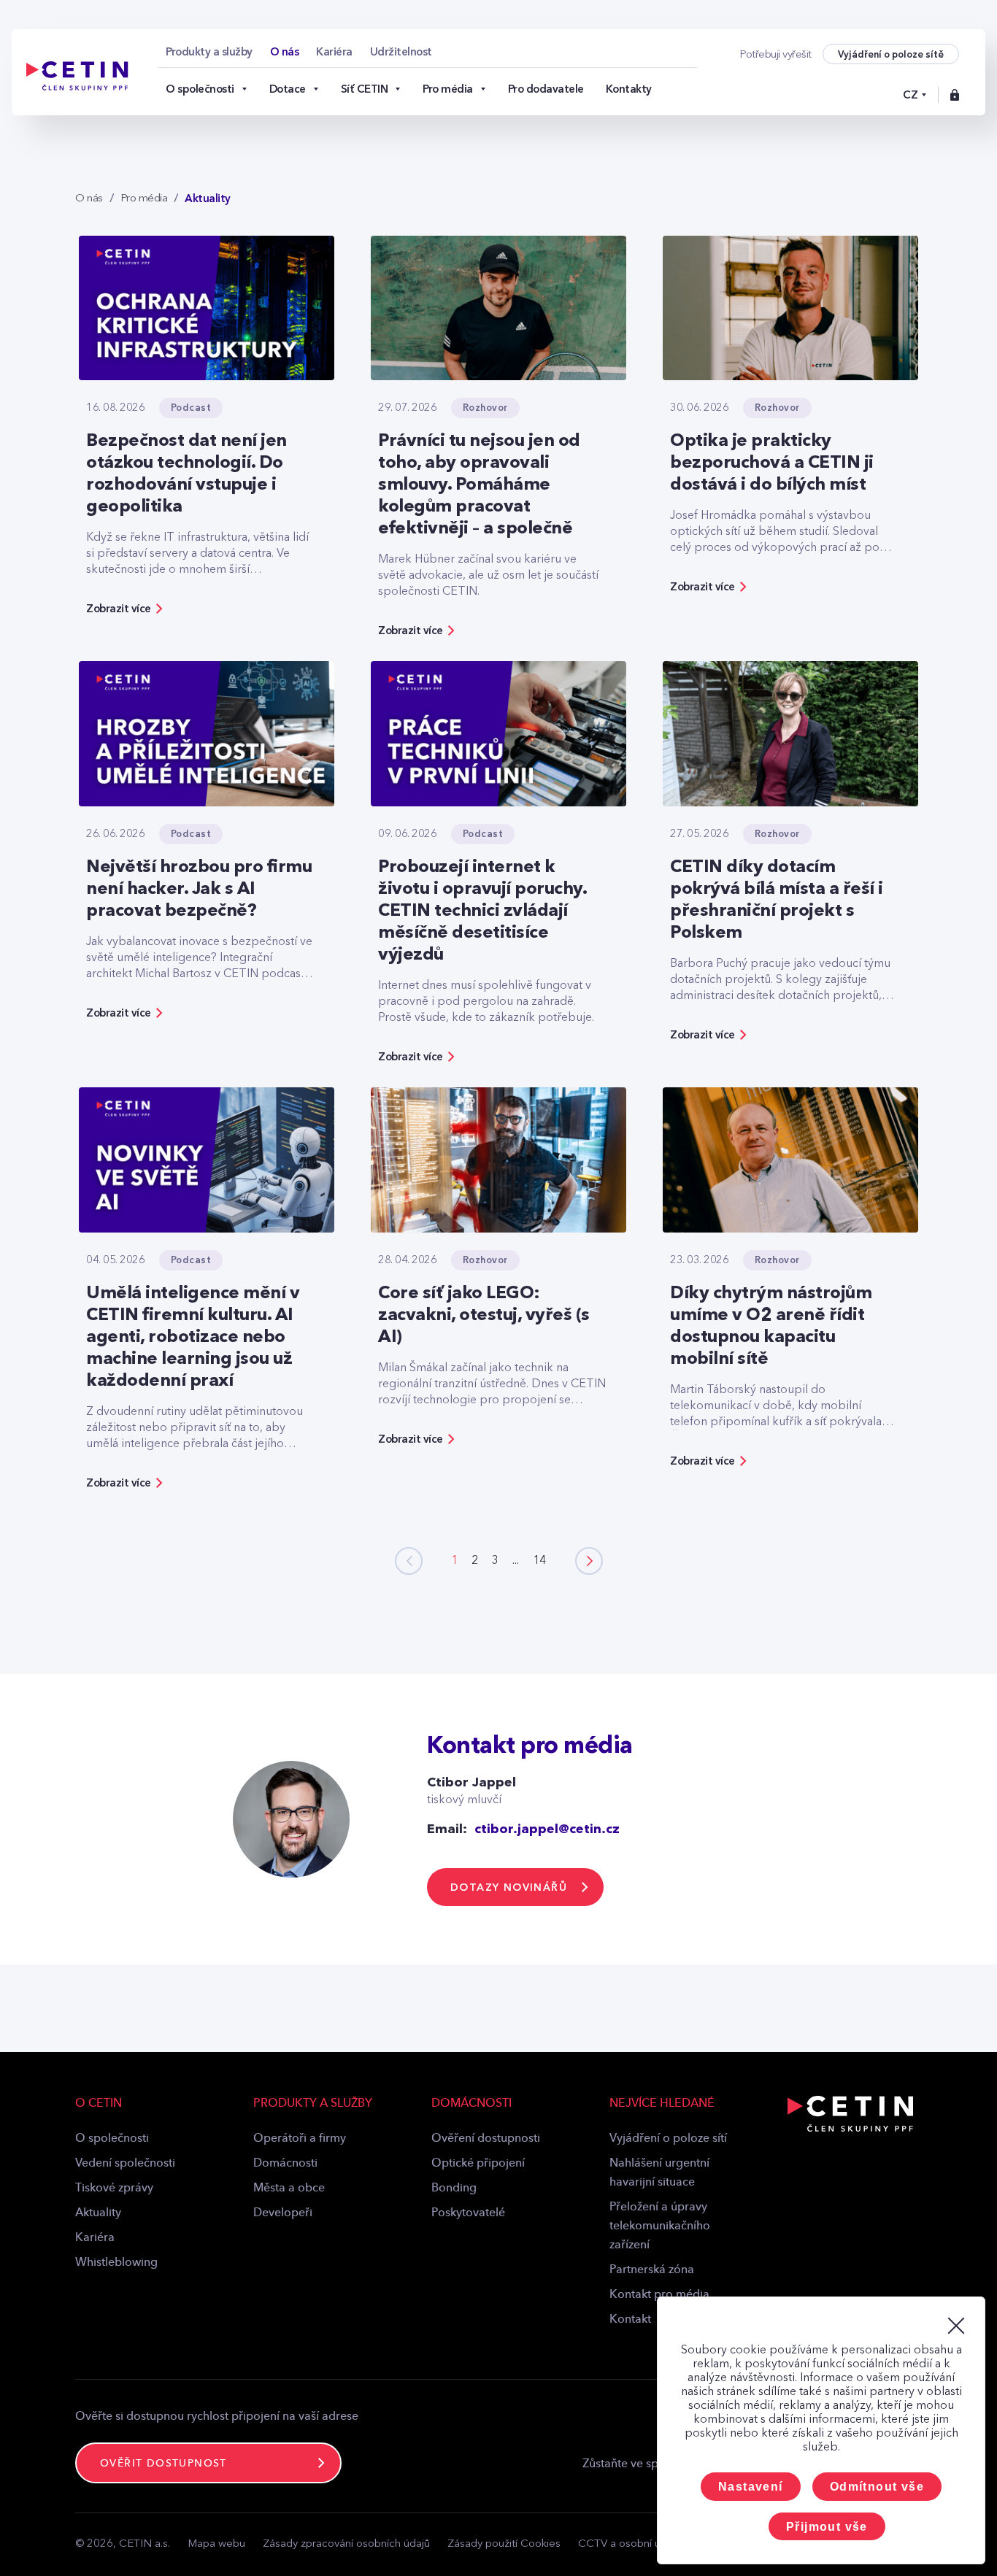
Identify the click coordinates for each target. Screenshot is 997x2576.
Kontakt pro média (659, 2295)
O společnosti (112, 2139)
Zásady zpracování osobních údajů (346, 2544)
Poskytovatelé (468, 2213)
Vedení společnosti (125, 2164)
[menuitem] (209, 52)
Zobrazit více (119, 609)
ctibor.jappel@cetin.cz (547, 1829)
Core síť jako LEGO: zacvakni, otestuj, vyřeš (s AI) (484, 1316)
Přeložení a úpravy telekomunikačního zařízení (660, 2226)
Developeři (283, 2213)
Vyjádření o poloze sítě (891, 54)
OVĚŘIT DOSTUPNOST (163, 2464)
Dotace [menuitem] (288, 89)
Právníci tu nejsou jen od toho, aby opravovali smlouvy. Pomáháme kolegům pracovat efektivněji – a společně (479, 485)
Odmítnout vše (877, 2487)
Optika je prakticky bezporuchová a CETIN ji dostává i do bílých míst (772, 463)
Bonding (454, 2189)
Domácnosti (285, 2164)
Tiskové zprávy (114, 2189)
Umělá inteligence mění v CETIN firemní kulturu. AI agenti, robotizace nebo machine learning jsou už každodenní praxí (193, 1338)
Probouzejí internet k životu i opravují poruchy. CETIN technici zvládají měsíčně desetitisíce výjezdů (482, 911)
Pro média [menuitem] (448, 89)
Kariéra (95, 2238)
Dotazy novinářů (509, 1887)
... (516, 1561)
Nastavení (751, 2487)
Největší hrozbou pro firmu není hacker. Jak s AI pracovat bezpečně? (199, 890)
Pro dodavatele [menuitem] (546, 89)
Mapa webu (216, 2544)
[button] (589, 1561)
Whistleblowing (116, 2263)
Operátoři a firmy (300, 2139)
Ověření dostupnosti (486, 2139)
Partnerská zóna (652, 2270)
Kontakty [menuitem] (629, 89)
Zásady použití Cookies (504, 2544)
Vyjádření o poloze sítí (668, 2139)
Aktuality (98, 2213)
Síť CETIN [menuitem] (365, 89)
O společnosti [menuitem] (200, 89)
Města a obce (289, 2189)
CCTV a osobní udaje (630, 2544)
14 (539, 1561)
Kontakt (630, 2320)
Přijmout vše (827, 2527)
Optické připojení (478, 2164)
